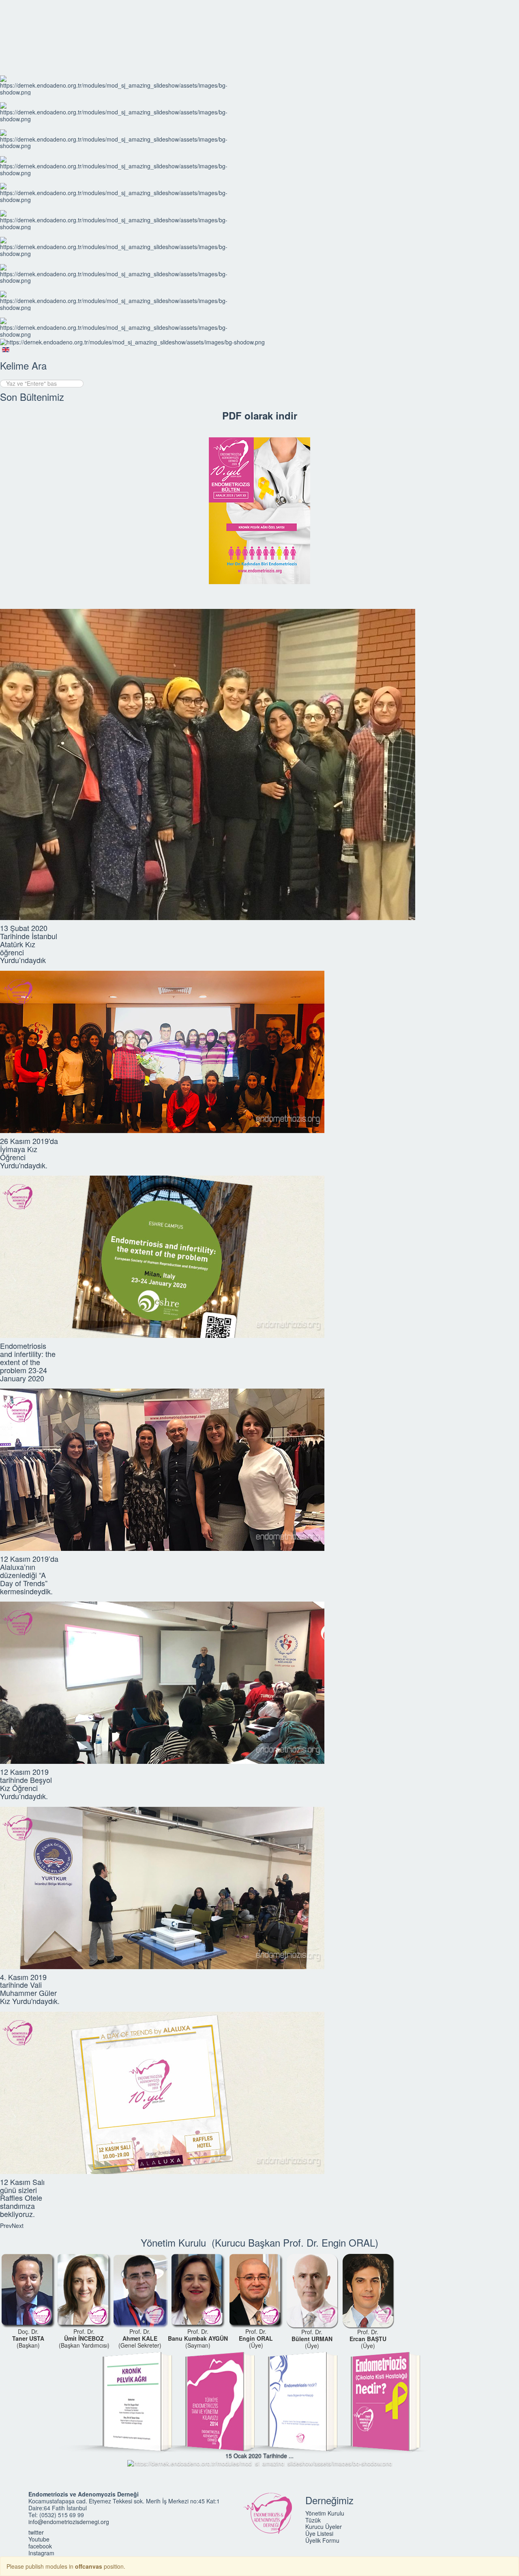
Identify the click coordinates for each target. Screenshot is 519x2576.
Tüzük (313, 2520)
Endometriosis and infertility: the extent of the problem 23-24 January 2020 (28, 1362)
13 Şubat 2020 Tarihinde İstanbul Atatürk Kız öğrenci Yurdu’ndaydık (29, 944)
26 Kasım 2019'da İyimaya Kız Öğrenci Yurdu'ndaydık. (29, 1153)
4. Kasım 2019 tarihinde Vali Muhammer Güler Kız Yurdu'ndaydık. (30, 1989)
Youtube (39, 2539)
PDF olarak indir (260, 415)
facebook (40, 2546)
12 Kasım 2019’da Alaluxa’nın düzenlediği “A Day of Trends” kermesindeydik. (29, 1575)
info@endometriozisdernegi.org (69, 2522)
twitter (36, 2532)
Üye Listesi (319, 2533)
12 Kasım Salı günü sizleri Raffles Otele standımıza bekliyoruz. (22, 2198)
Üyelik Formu (322, 2540)
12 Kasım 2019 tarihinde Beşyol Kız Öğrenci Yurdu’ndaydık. (26, 1784)
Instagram (41, 2553)
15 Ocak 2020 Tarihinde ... (259, 2456)
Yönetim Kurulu (325, 2513)
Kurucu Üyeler (324, 2527)
